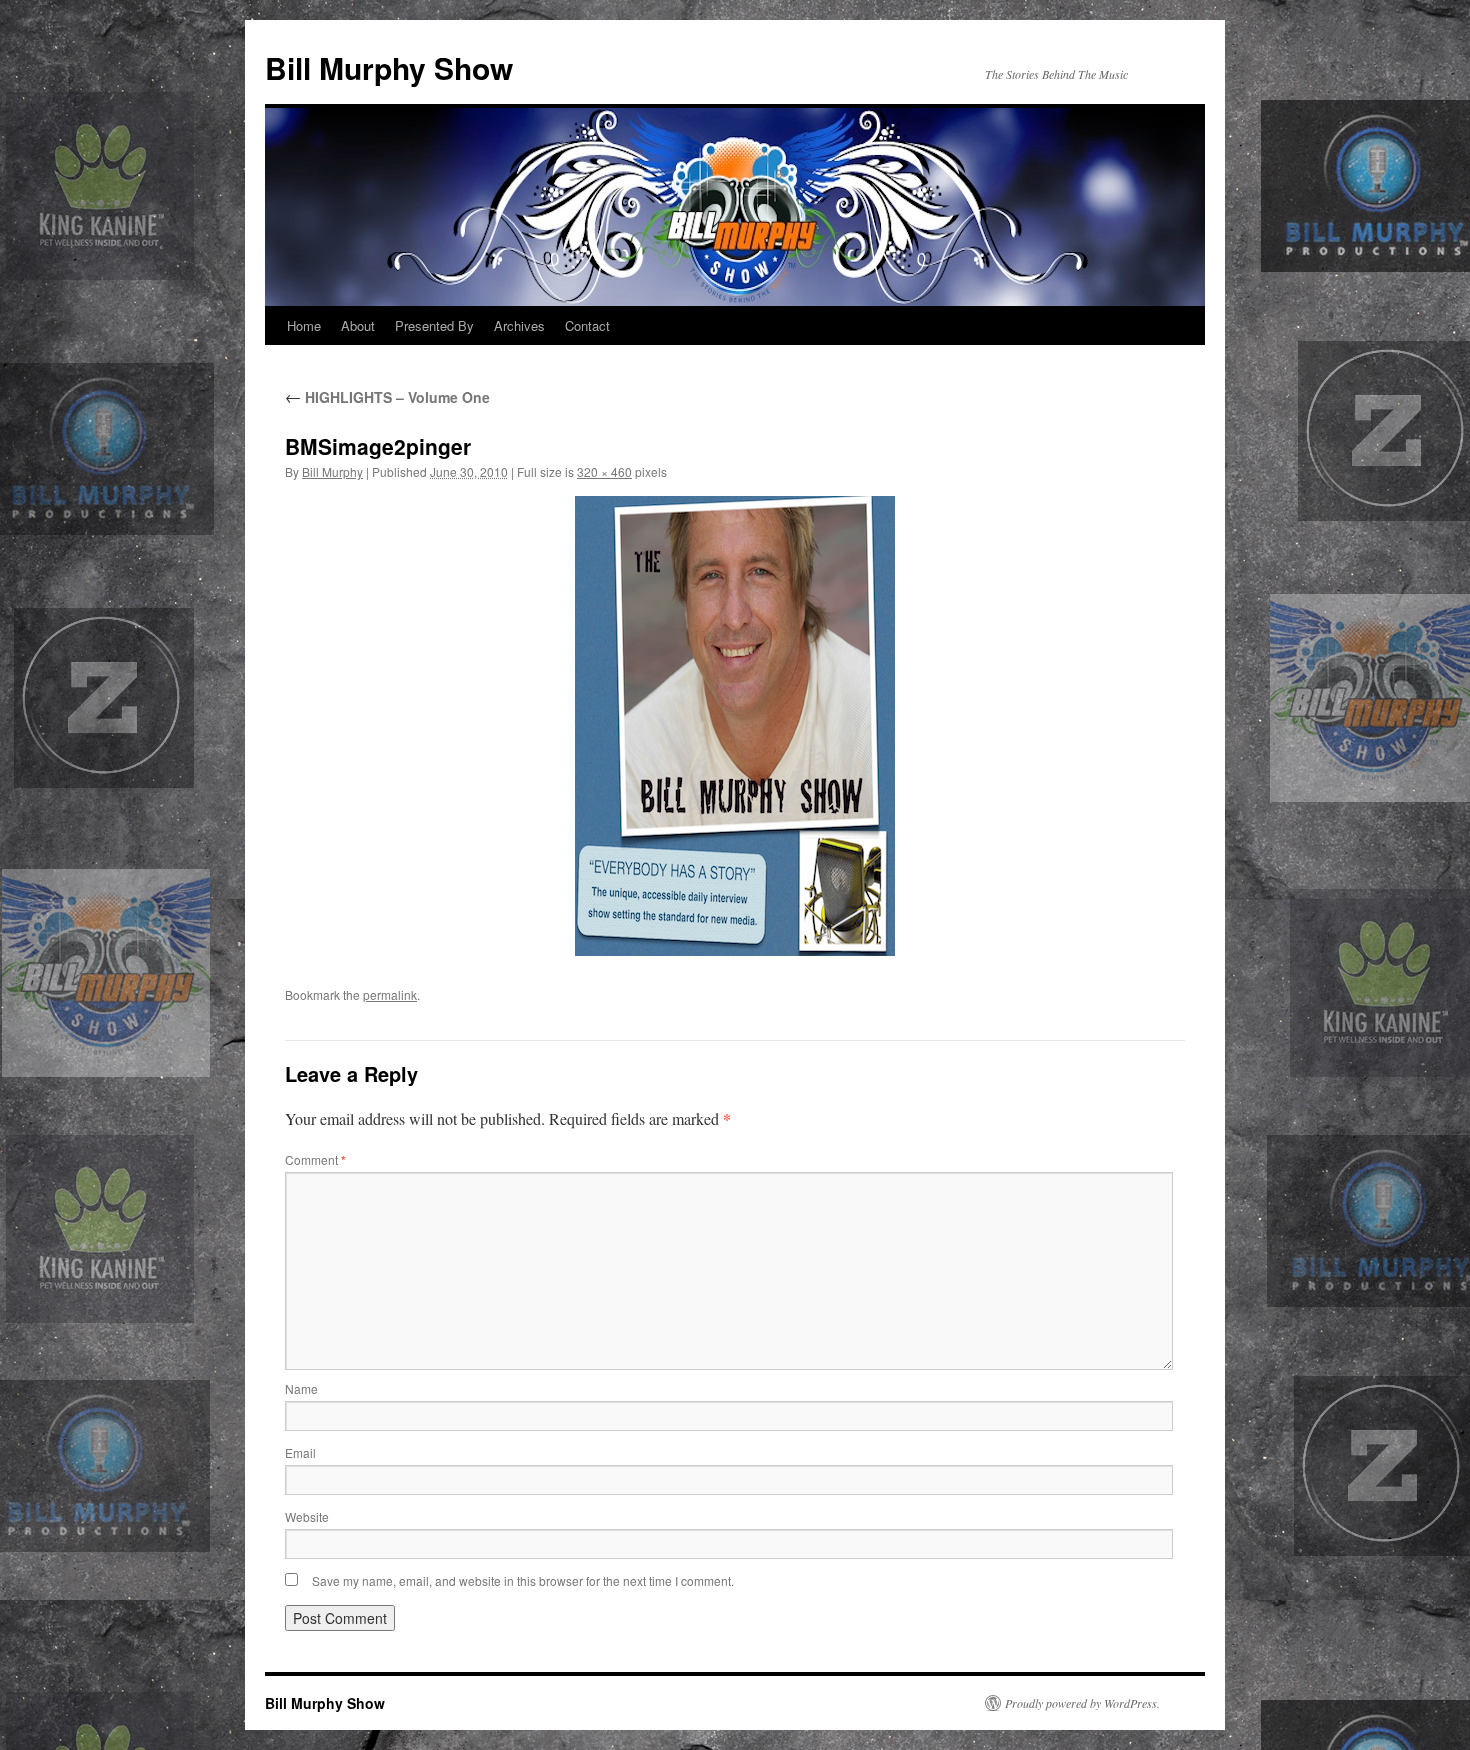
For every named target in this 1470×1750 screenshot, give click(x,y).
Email (300, 1452)
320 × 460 (604, 471)
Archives (519, 325)
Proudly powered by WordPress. (1082, 1703)
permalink (390, 994)
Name (301, 1388)
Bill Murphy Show (389, 67)
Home (304, 325)
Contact (587, 325)
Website (307, 1516)
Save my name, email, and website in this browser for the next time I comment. (523, 1580)
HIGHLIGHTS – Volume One (387, 397)
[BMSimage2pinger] (735, 726)
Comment (315, 1159)
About (358, 325)
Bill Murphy (332, 471)
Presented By (434, 325)
